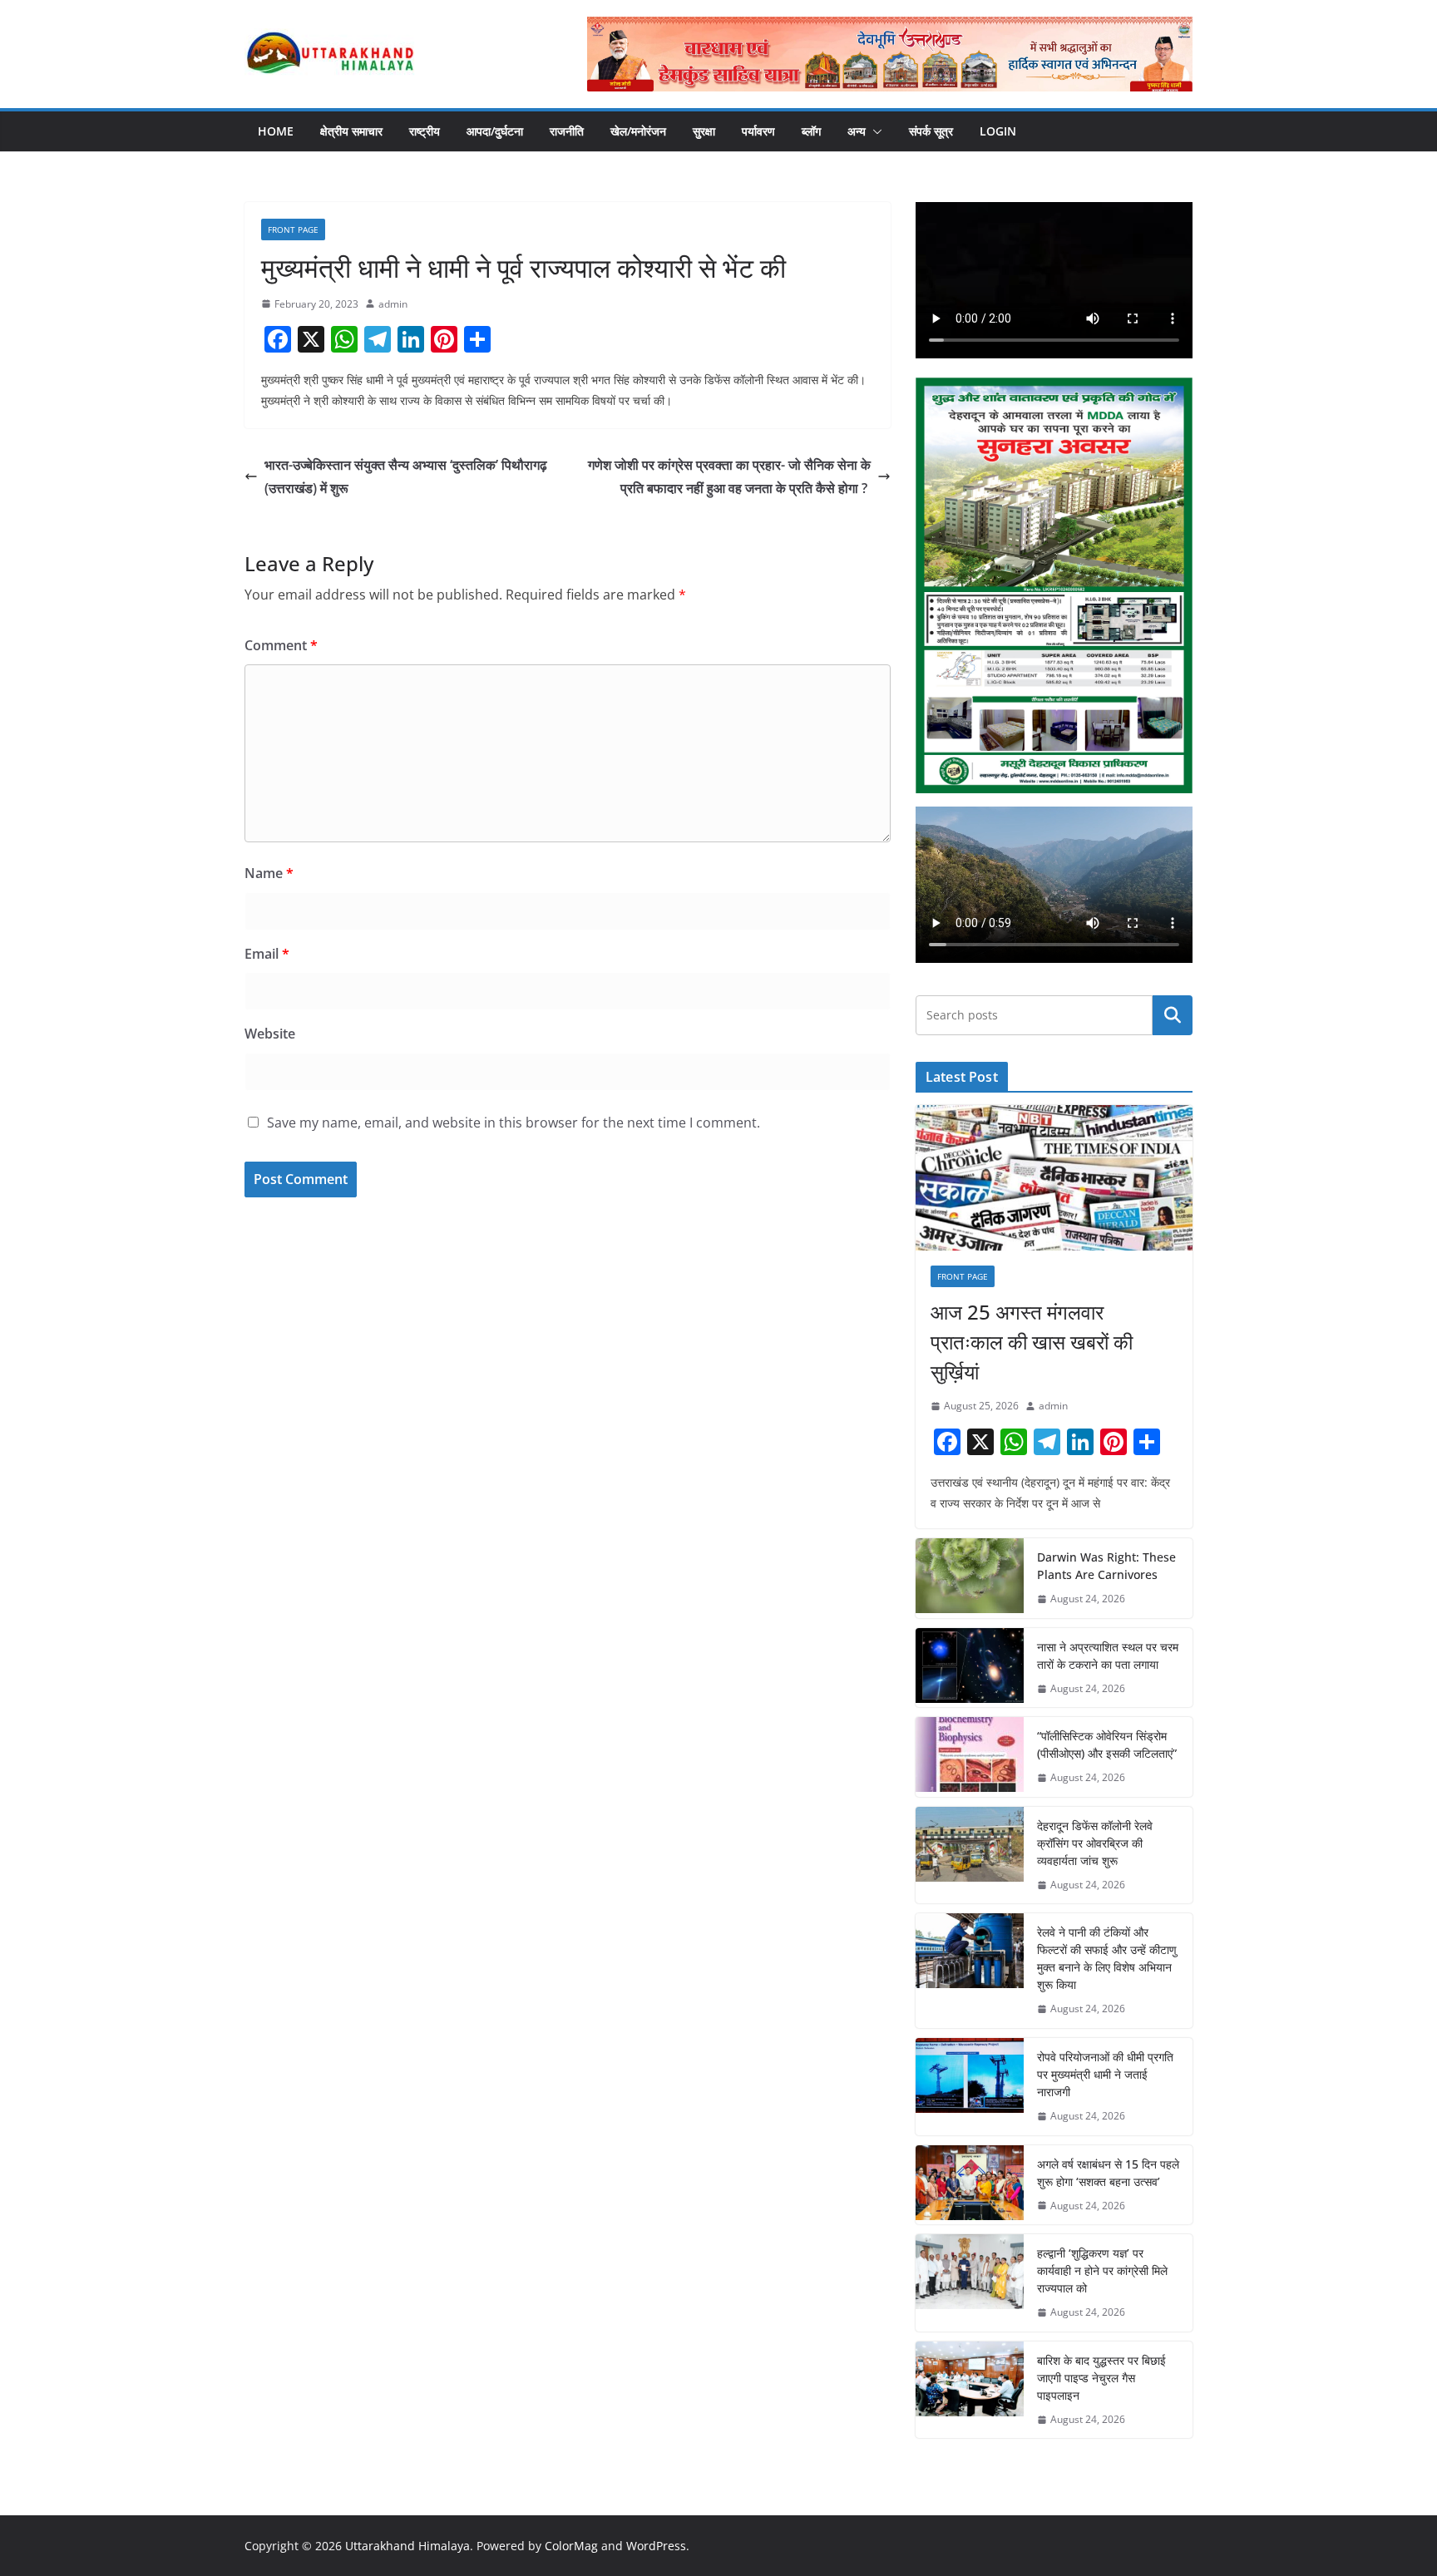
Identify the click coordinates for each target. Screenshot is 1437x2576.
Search (1173, 1015)
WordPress (656, 2546)
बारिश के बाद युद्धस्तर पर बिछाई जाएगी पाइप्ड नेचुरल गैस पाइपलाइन (1101, 2378)
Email (267, 954)
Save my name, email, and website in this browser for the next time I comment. (514, 1123)
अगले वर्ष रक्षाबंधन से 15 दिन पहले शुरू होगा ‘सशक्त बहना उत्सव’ (1108, 2173)
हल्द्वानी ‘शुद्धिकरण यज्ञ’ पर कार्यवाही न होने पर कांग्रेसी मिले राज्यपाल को (1102, 2270)
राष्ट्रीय (425, 131)
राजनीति (567, 131)
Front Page (293, 229)
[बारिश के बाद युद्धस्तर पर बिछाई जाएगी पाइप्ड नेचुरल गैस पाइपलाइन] (970, 2390)
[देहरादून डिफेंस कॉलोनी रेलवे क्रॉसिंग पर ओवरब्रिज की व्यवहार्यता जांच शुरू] (970, 1856)
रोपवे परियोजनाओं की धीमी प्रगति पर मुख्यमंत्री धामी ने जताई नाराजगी (1105, 2074)
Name (269, 873)
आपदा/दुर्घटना (495, 131)
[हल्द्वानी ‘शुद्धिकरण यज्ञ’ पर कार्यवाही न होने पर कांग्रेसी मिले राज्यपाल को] (970, 2283)
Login (998, 131)
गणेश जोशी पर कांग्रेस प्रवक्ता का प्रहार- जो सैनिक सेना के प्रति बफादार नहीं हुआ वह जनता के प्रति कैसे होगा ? (729, 477)
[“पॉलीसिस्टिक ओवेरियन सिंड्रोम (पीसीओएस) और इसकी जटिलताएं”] (970, 1757)
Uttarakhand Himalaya (407, 2546)
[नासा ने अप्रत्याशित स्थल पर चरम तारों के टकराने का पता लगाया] (970, 1668)
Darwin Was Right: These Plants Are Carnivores (1106, 1566)
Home (276, 131)
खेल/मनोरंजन (638, 131)
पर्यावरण (758, 131)
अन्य (857, 131)
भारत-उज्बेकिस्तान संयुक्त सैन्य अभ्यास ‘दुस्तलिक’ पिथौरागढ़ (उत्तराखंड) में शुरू (406, 477)
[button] (874, 131)
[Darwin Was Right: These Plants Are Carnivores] (970, 1578)
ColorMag (571, 2546)
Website (270, 1034)
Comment (281, 645)
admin (393, 304)
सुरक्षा (704, 131)
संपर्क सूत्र (931, 131)
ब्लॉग (811, 131)
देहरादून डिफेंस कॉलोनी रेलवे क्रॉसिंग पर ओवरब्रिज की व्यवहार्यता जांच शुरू (1095, 1843)
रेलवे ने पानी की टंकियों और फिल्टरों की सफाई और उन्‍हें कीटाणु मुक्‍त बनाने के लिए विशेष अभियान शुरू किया (1107, 1958)
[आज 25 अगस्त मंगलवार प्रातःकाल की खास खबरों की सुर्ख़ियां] (1054, 1178)
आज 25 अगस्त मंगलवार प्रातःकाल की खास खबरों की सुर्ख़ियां (1032, 1342)
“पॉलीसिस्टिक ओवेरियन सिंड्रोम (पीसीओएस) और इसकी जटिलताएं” (1107, 1744)
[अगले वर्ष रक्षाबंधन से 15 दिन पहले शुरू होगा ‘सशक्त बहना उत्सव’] (970, 2185)
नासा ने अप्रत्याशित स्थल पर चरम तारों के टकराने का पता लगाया (1108, 1656)
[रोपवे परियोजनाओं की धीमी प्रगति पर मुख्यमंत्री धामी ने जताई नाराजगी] (970, 2087)
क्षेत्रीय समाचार (351, 131)
